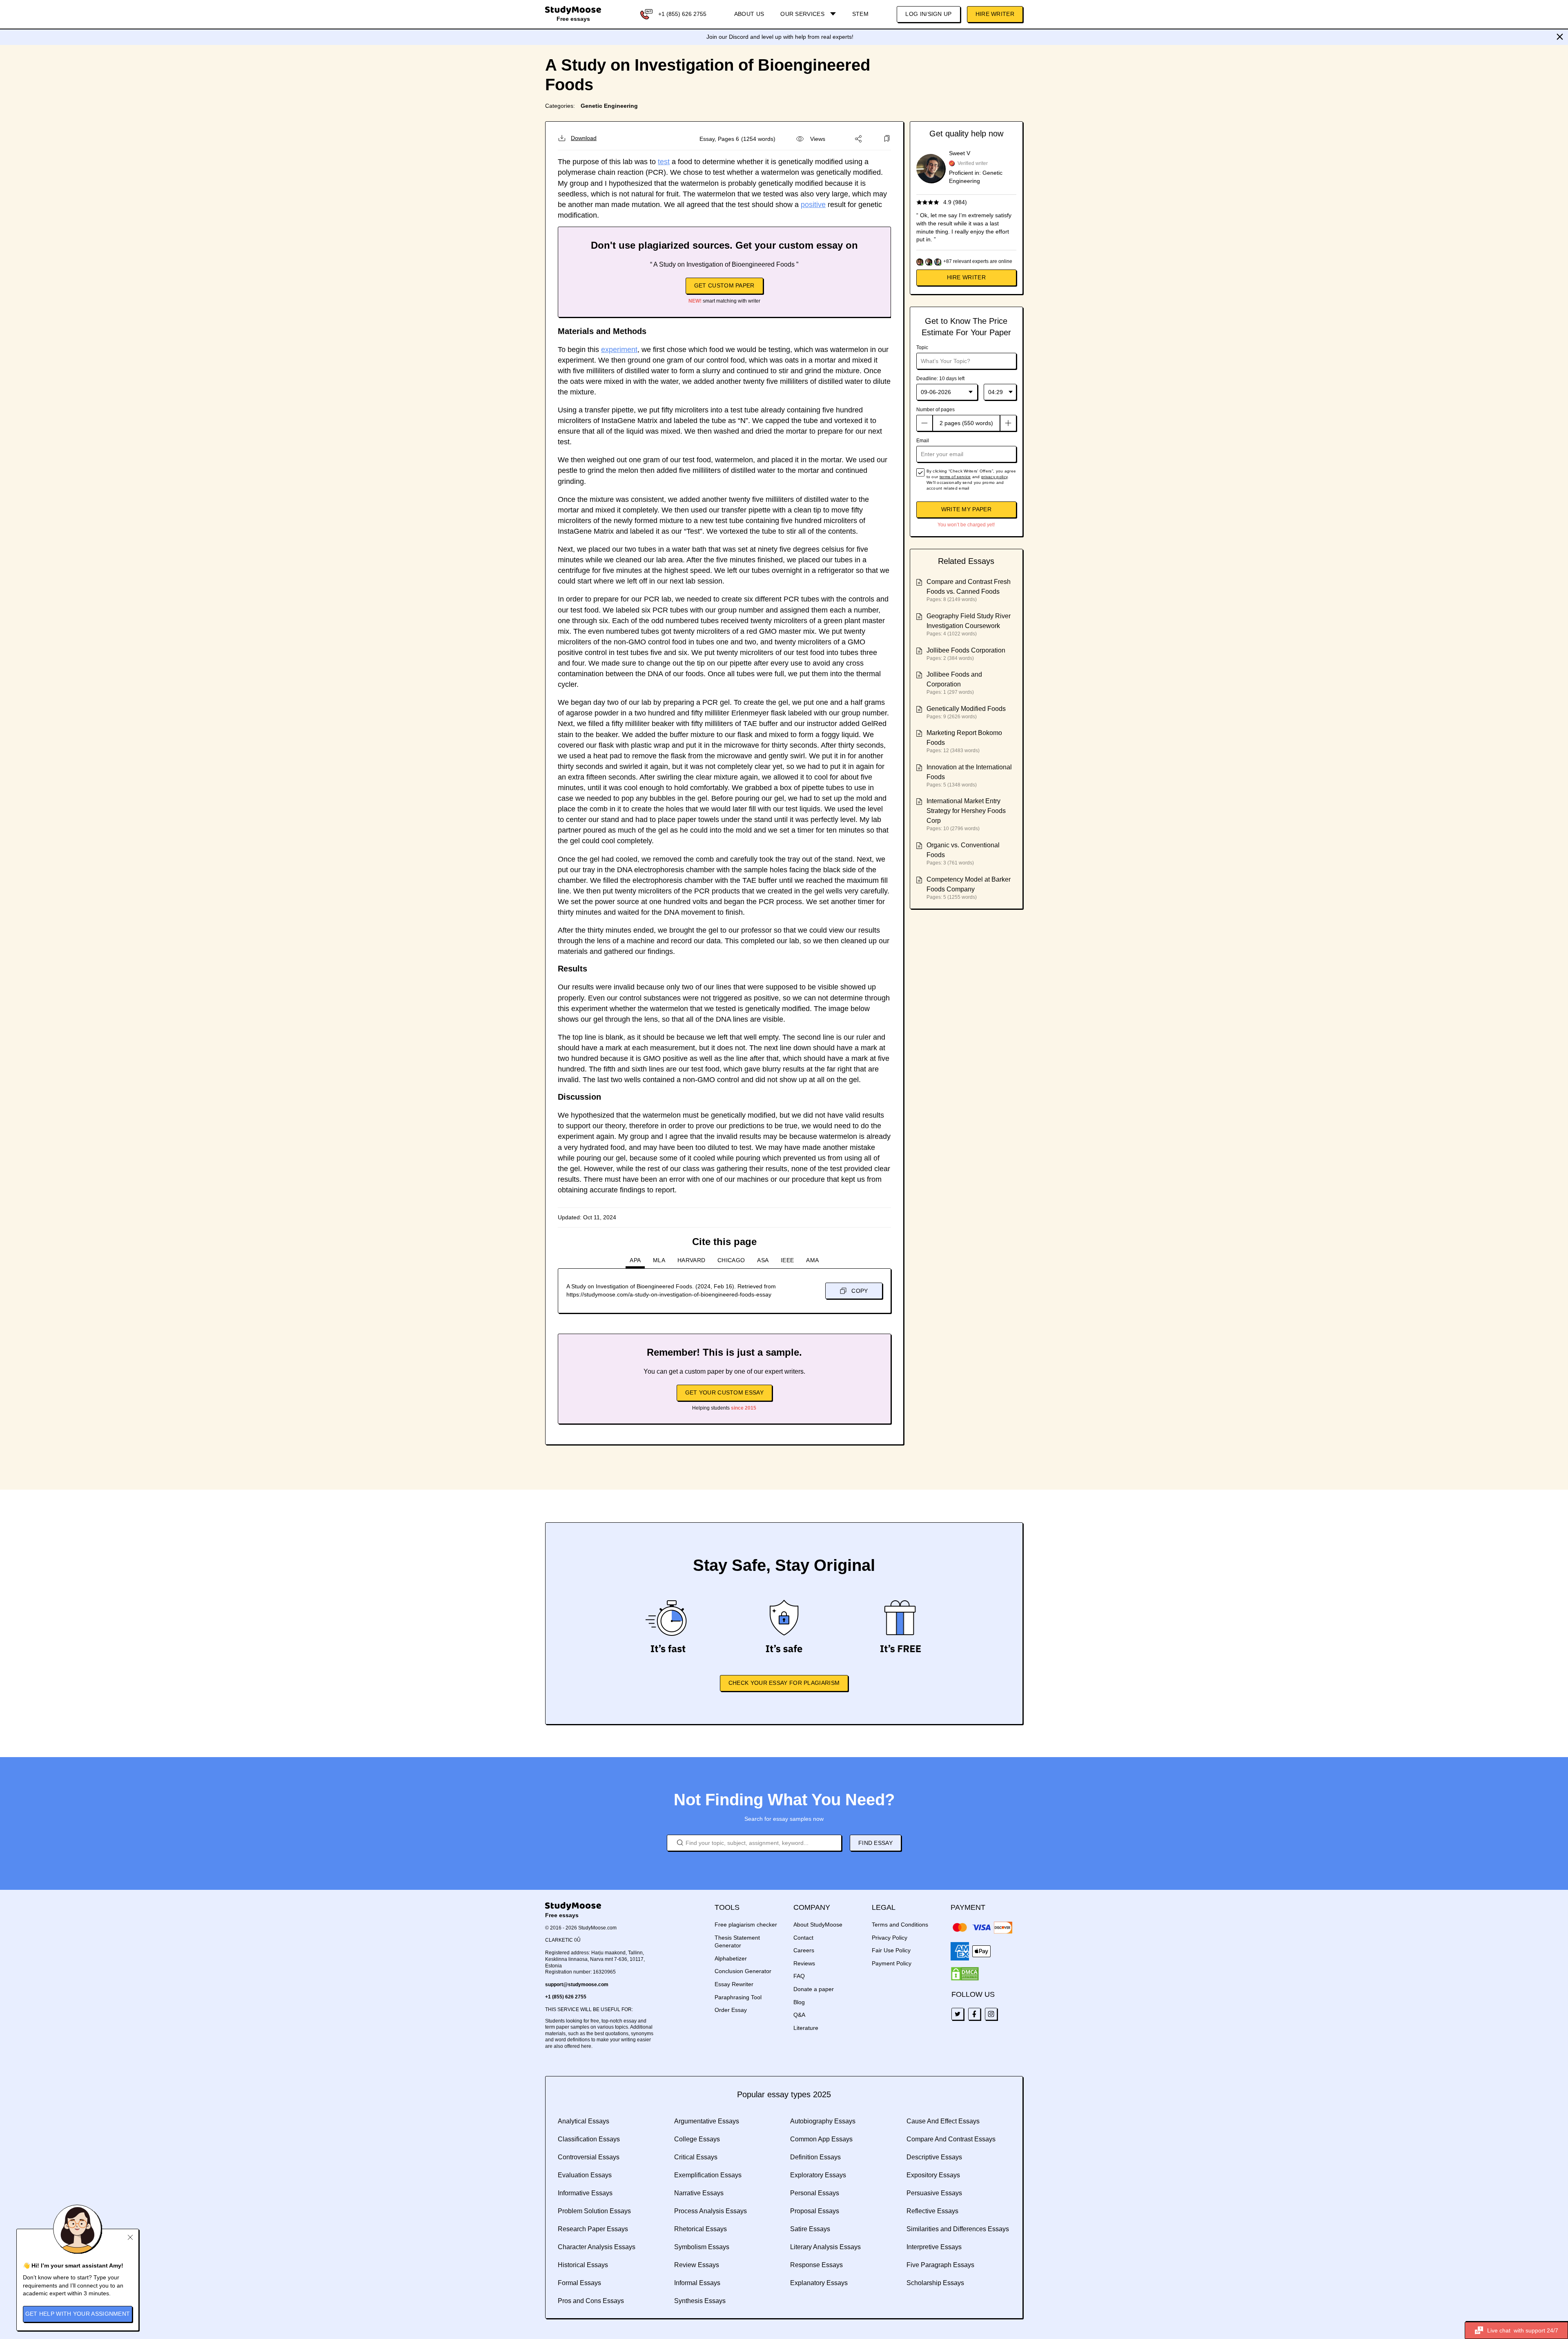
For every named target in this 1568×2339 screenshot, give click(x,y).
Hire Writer (995, 14)
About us (749, 14)
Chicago (731, 1260)
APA (635, 1260)
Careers (804, 1950)
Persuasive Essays (934, 2193)
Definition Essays (815, 2157)
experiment (619, 350)
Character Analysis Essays (597, 2247)
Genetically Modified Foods (966, 709)
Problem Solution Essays (594, 2211)
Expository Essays (933, 2175)
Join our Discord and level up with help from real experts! (780, 37)
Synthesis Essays (700, 2301)
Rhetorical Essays (700, 2229)
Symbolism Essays (702, 2247)
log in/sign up (928, 14)
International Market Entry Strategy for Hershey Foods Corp (966, 811)
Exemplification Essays (708, 2175)
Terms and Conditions (900, 1925)
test (664, 162)
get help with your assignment (78, 2314)
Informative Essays (585, 2193)
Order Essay (731, 2010)
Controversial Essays (589, 2157)
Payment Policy (892, 1963)
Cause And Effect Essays (943, 2121)
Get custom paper (724, 285)
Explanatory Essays (819, 2283)
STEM (860, 14)
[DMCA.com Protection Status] (965, 1974)
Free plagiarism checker (746, 1925)
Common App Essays (821, 2139)
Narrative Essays (699, 2193)
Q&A (799, 2015)
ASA (763, 1260)
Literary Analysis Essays (825, 2247)
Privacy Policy (890, 1938)
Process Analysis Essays (710, 2211)
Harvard (691, 1260)
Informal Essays (697, 2283)
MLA (659, 1260)
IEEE (787, 1260)
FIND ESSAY (875, 1843)
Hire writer (966, 277)
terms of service (955, 477)
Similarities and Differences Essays (958, 2229)
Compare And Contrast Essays (951, 2139)
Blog (799, 2002)
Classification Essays (589, 2139)
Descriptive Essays (934, 2157)
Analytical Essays (584, 2121)
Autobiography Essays (823, 2121)
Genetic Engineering (609, 106)
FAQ (799, 1976)
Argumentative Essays (707, 2121)
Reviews (804, 1963)
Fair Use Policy (891, 1950)
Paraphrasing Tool (738, 1997)
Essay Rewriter (734, 1984)
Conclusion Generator (743, 1971)
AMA (812, 1260)
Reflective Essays (932, 2211)
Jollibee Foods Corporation (966, 650)
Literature (806, 2028)
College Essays (697, 2139)
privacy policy (994, 477)
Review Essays (697, 2265)
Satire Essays (810, 2229)
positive (813, 205)
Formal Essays (579, 2283)
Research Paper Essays (593, 2229)
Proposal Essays (815, 2211)
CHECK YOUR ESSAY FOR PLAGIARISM (784, 1683)
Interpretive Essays (934, 2247)
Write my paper (966, 509)
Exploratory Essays (818, 2175)
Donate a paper (814, 1989)
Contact (803, 1938)
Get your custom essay (724, 1392)
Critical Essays (696, 2157)
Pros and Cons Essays (591, 2301)
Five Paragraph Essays (940, 2265)
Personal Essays (815, 2193)
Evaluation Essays (585, 2175)
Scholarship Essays (935, 2283)
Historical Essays (583, 2265)
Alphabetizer (731, 1958)
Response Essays (816, 2265)
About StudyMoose (818, 1925)
